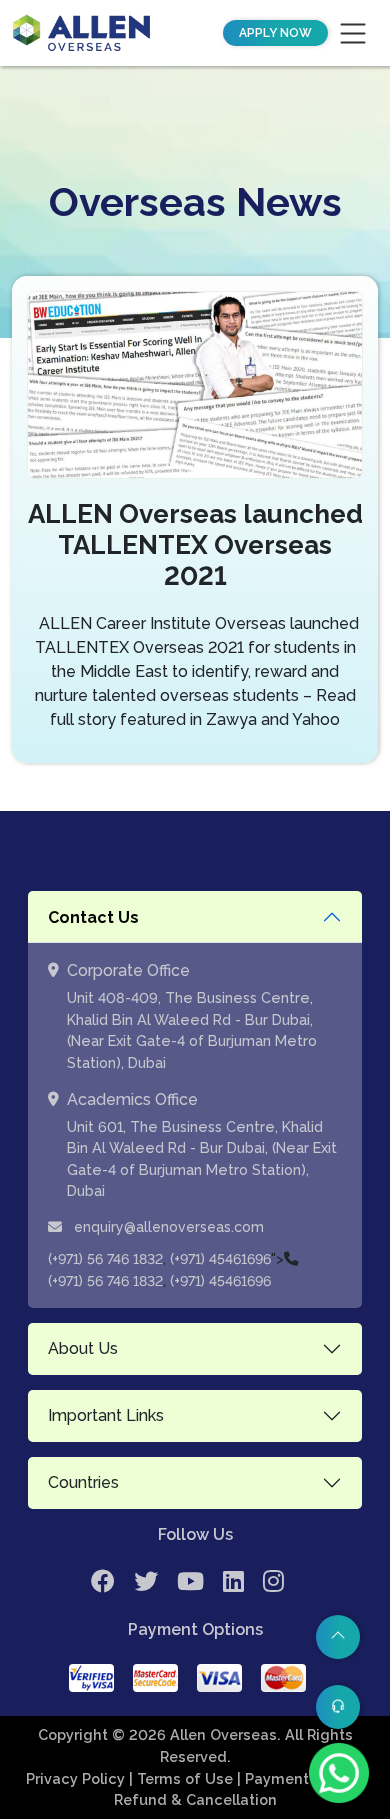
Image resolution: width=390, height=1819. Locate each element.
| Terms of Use (183, 1778)
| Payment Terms (299, 1778)
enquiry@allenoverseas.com (167, 1227)
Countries (83, 1482)
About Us (83, 1348)
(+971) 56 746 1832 (105, 1259)
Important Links (106, 1415)
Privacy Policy (77, 1778)
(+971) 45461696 (220, 1259)
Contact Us (93, 917)
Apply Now (275, 33)
